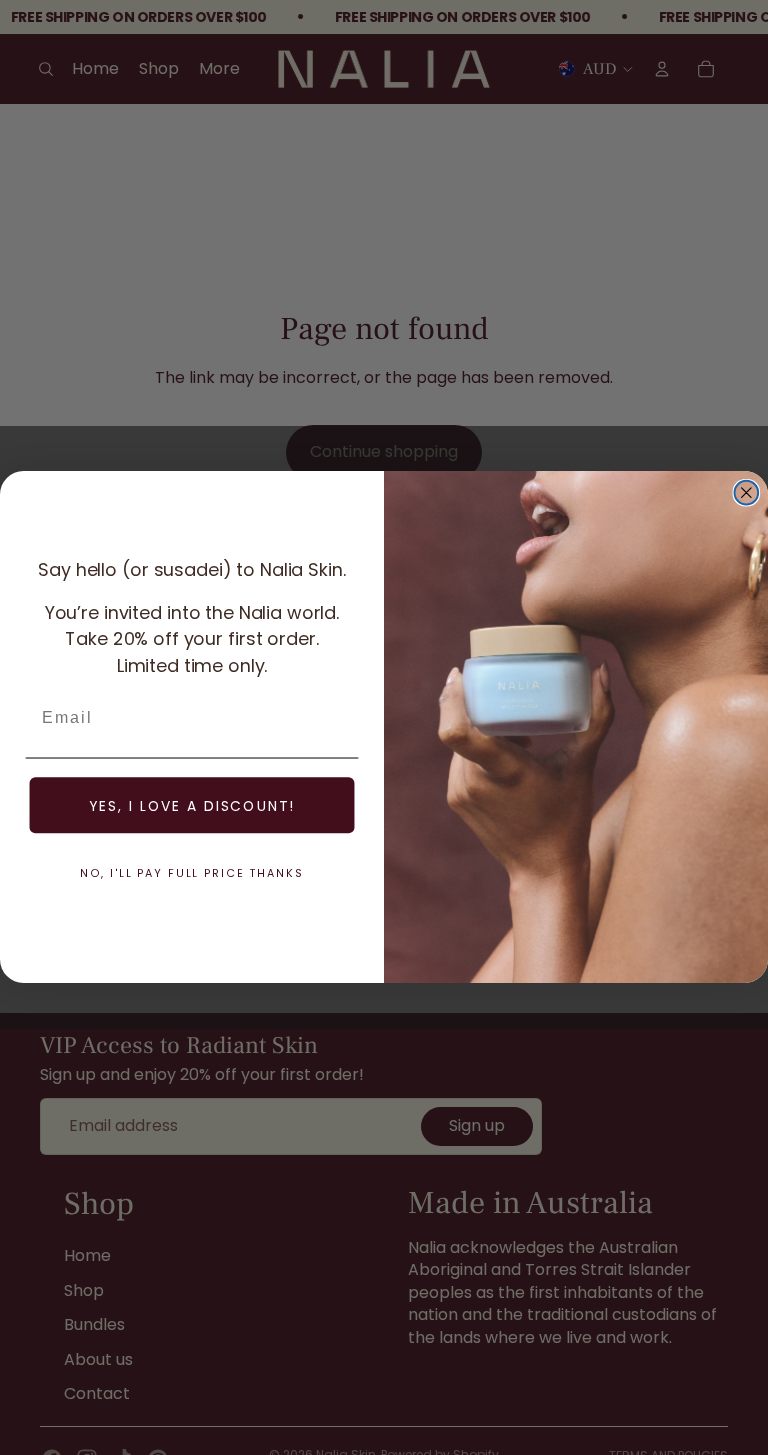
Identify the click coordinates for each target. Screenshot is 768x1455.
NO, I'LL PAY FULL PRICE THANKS (192, 873)
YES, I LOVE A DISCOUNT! (192, 806)
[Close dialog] (747, 493)
